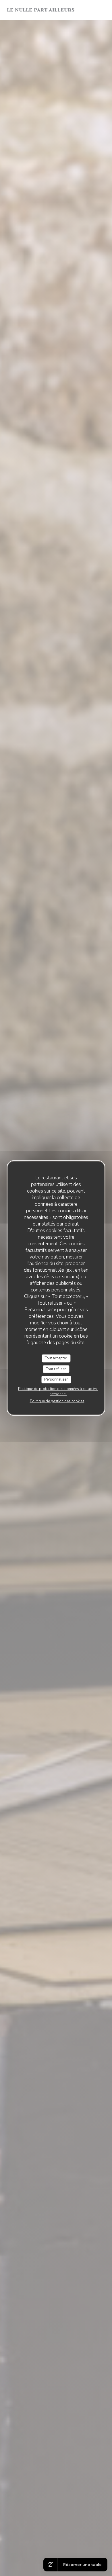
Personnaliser (56, 1379)
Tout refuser (56, 1369)
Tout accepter (56, 1358)
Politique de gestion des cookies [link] (57, 1401)
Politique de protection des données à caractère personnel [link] (58, 1391)
